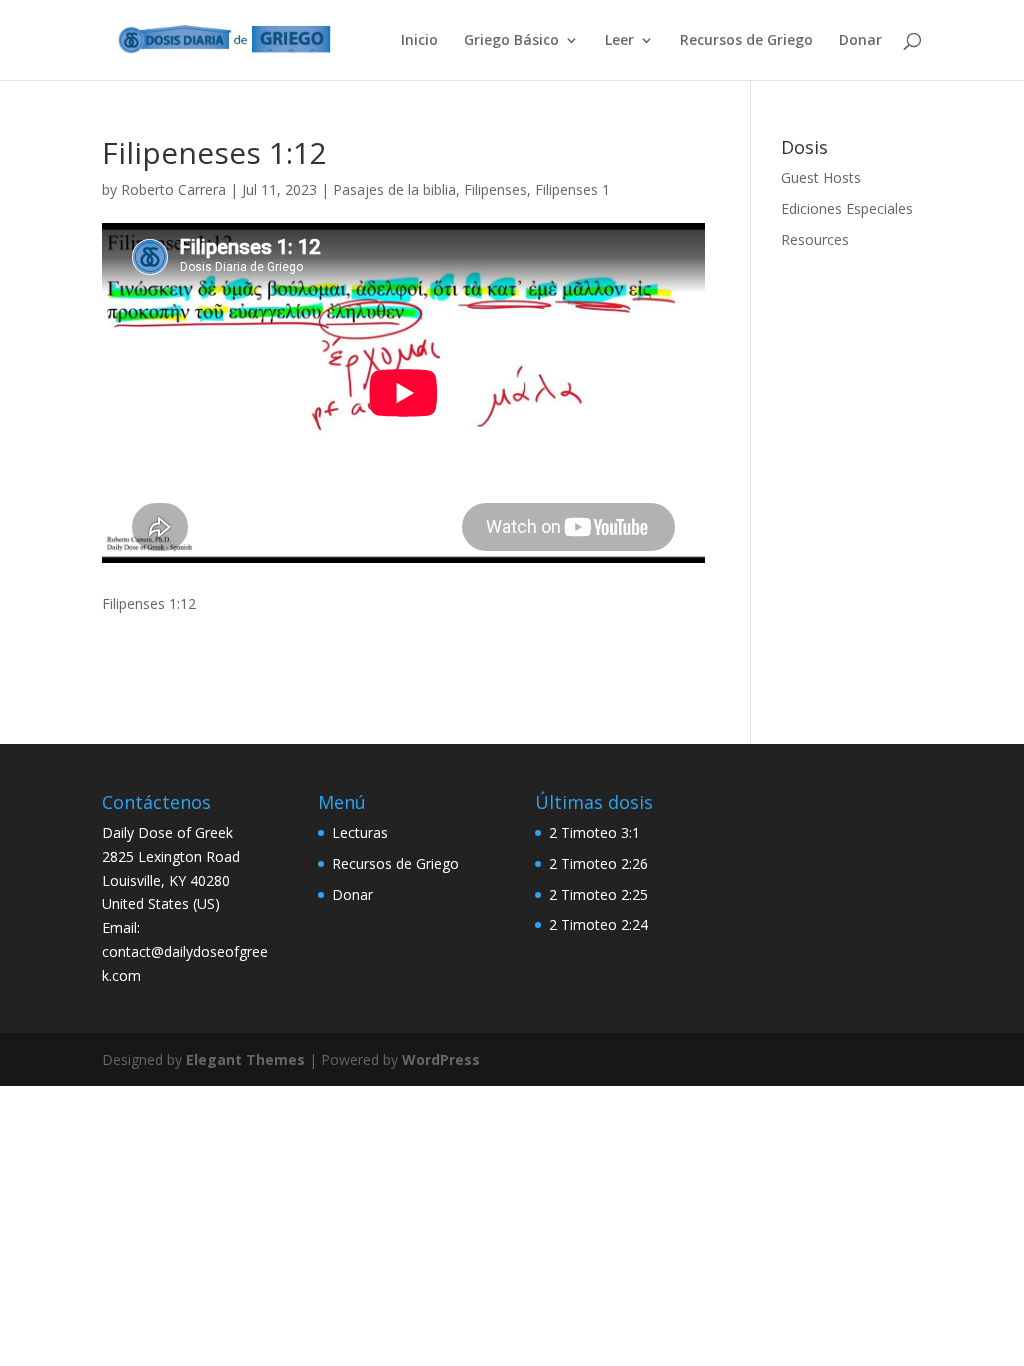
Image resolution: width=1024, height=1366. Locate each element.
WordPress (441, 1059)
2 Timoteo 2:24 (598, 924)
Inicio (419, 41)
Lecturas (360, 832)
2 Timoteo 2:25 (598, 894)
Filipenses (495, 189)
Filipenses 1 (572, 189)
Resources (815, 239)
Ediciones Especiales (847, 208)
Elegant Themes (245, 1059)
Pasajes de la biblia (394, 189)
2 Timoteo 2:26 (598, 863)
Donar (860, 41)
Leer (619, 41)
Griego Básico (511, 41)
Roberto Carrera (173, 189)
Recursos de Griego (746, 41)
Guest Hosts (821, 177)
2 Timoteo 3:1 (594, 832)
